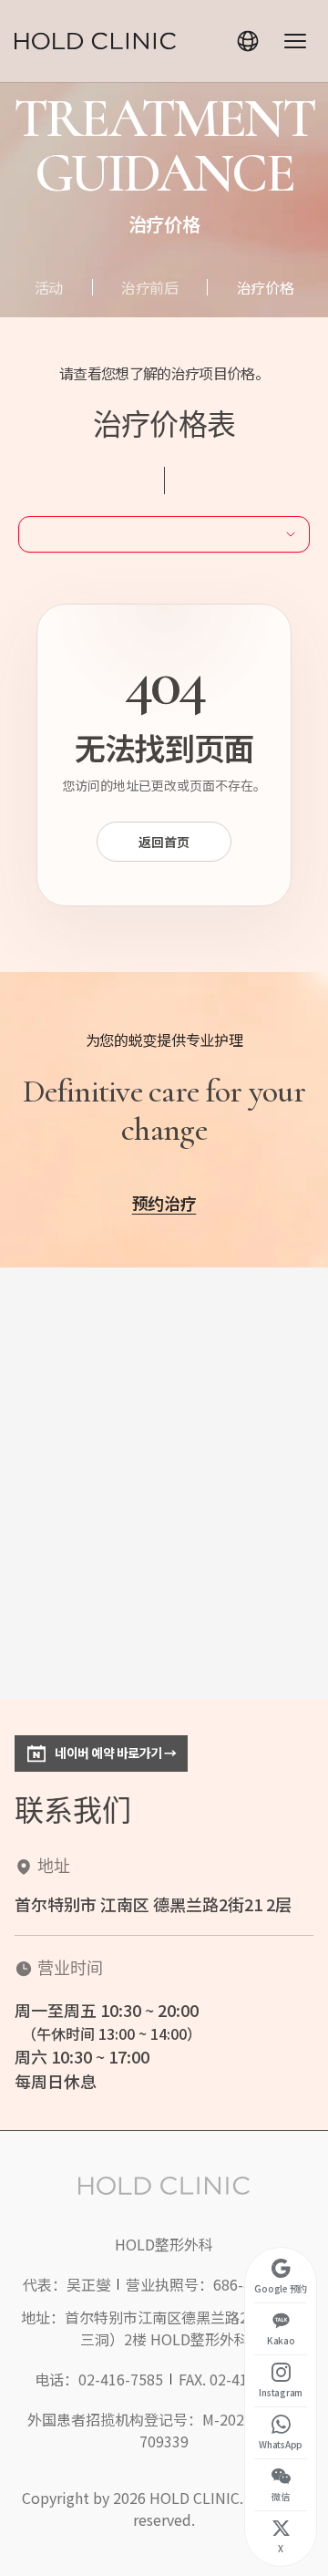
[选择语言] (248, 41)
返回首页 (164, 842)
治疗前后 (150, 287)
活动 (49, 287)
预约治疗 (164, 1203)
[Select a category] (164, 534)
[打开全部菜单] (295, 41)
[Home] (95, 41)
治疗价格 (266, 287)
